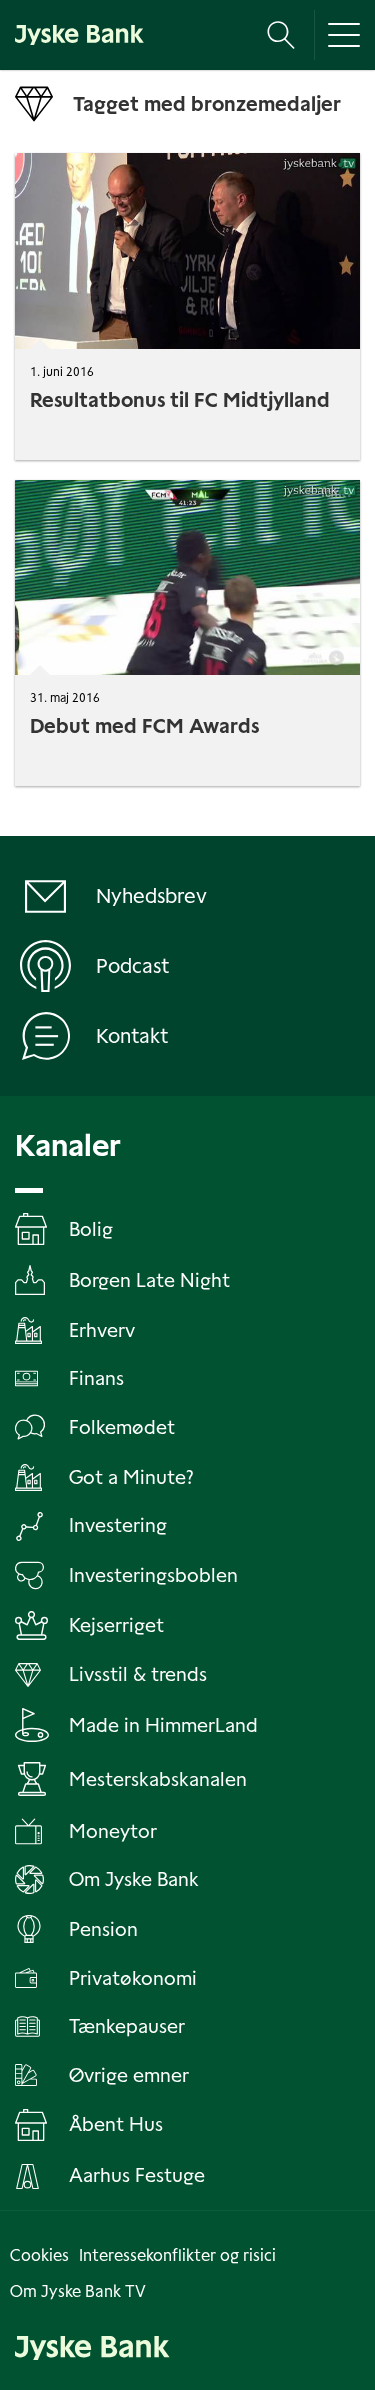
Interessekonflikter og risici (177, 2255)
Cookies (39, 2255)
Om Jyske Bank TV (78, 2291)
